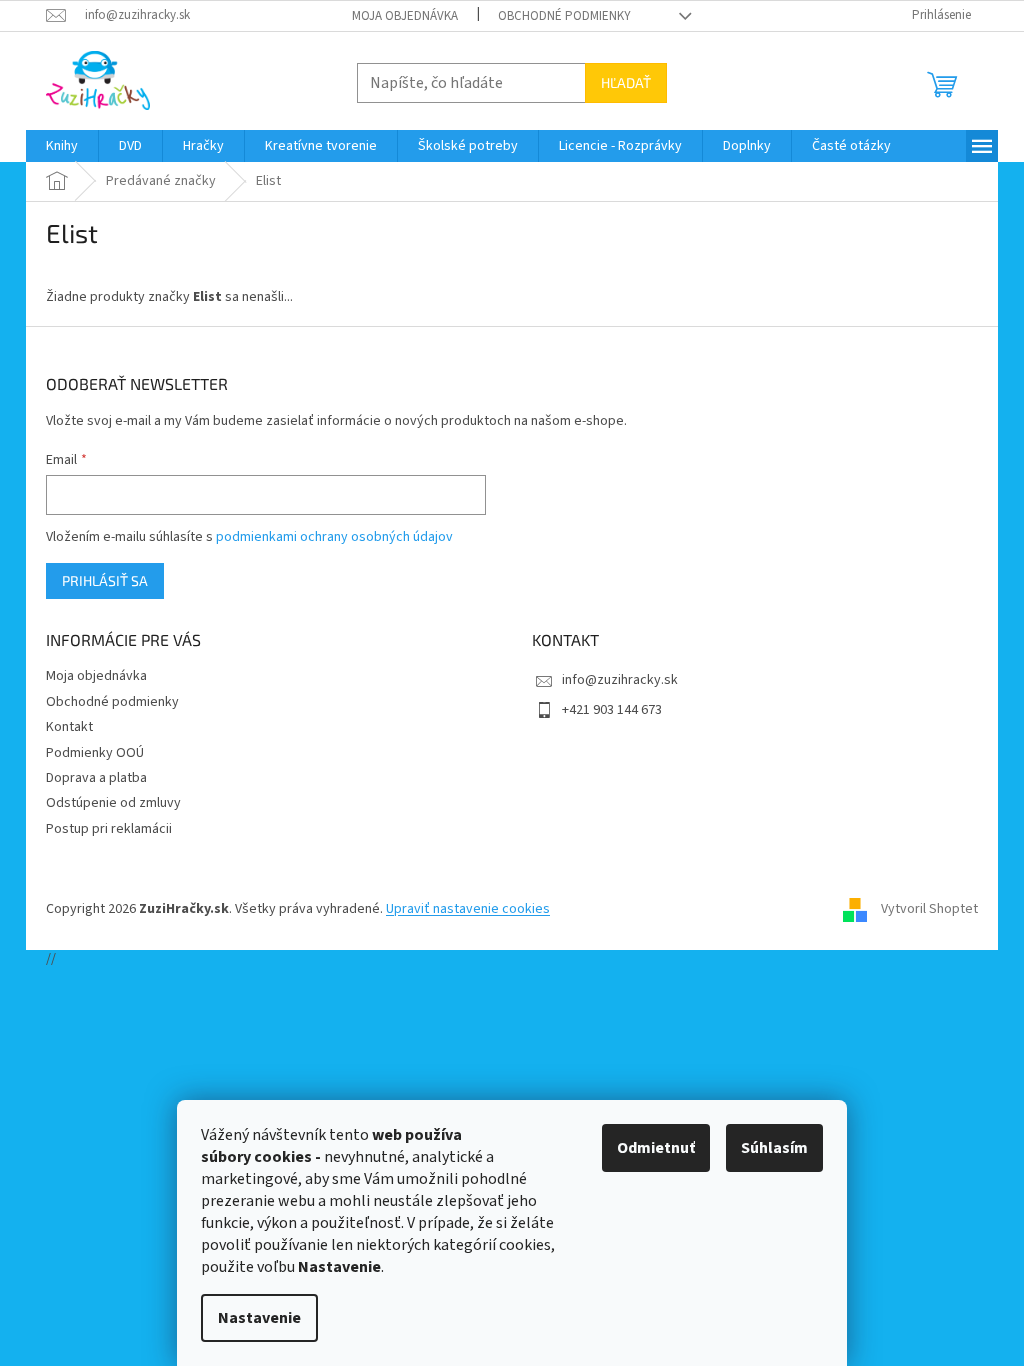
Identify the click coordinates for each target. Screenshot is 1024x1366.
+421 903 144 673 (612, 710)
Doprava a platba (96, 778)
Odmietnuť (656, 1148)
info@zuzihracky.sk (620, 680)
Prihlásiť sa (105, 580)
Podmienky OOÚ (95, 753)
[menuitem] (62, 146)
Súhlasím (774, 1148)
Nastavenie (259, 1318)
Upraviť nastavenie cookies (468, 909)
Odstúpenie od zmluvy (113, 803)
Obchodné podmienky (564, 16)
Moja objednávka (405, 16)
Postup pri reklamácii (109, 829)
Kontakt (69, 727)
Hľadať (626, 82)
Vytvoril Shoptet (929, 909)
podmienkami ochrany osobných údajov (334, 537)
